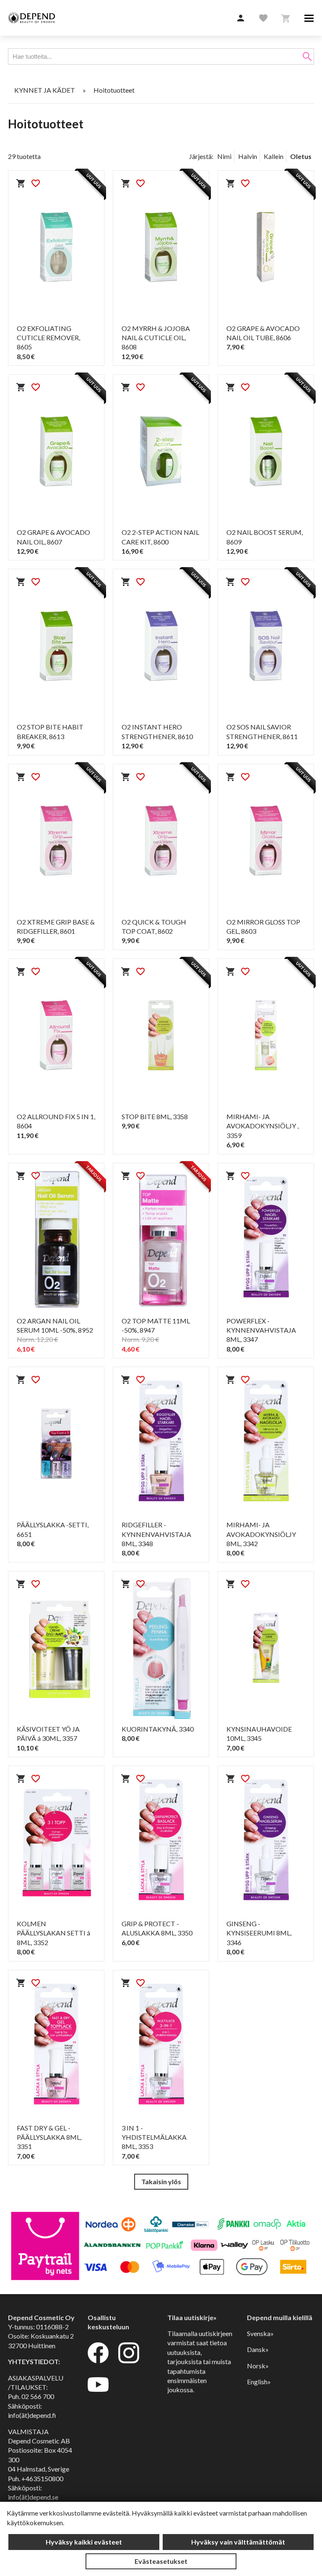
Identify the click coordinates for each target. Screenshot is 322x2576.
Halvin (248, 156)
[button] (241, 18)
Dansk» (258, 2349)
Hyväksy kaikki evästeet (84, 2542)
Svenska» (260, 2333)
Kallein (274, 156)
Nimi (224, 156)
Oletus (301, 156)
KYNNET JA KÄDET (45, 90)
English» (259, 2382)
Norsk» (258, 2366)
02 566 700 (38, 2396)
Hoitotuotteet (114, 90)
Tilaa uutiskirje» (192, 2317)
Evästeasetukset (161, 2561)
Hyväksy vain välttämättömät (238, 2542)
